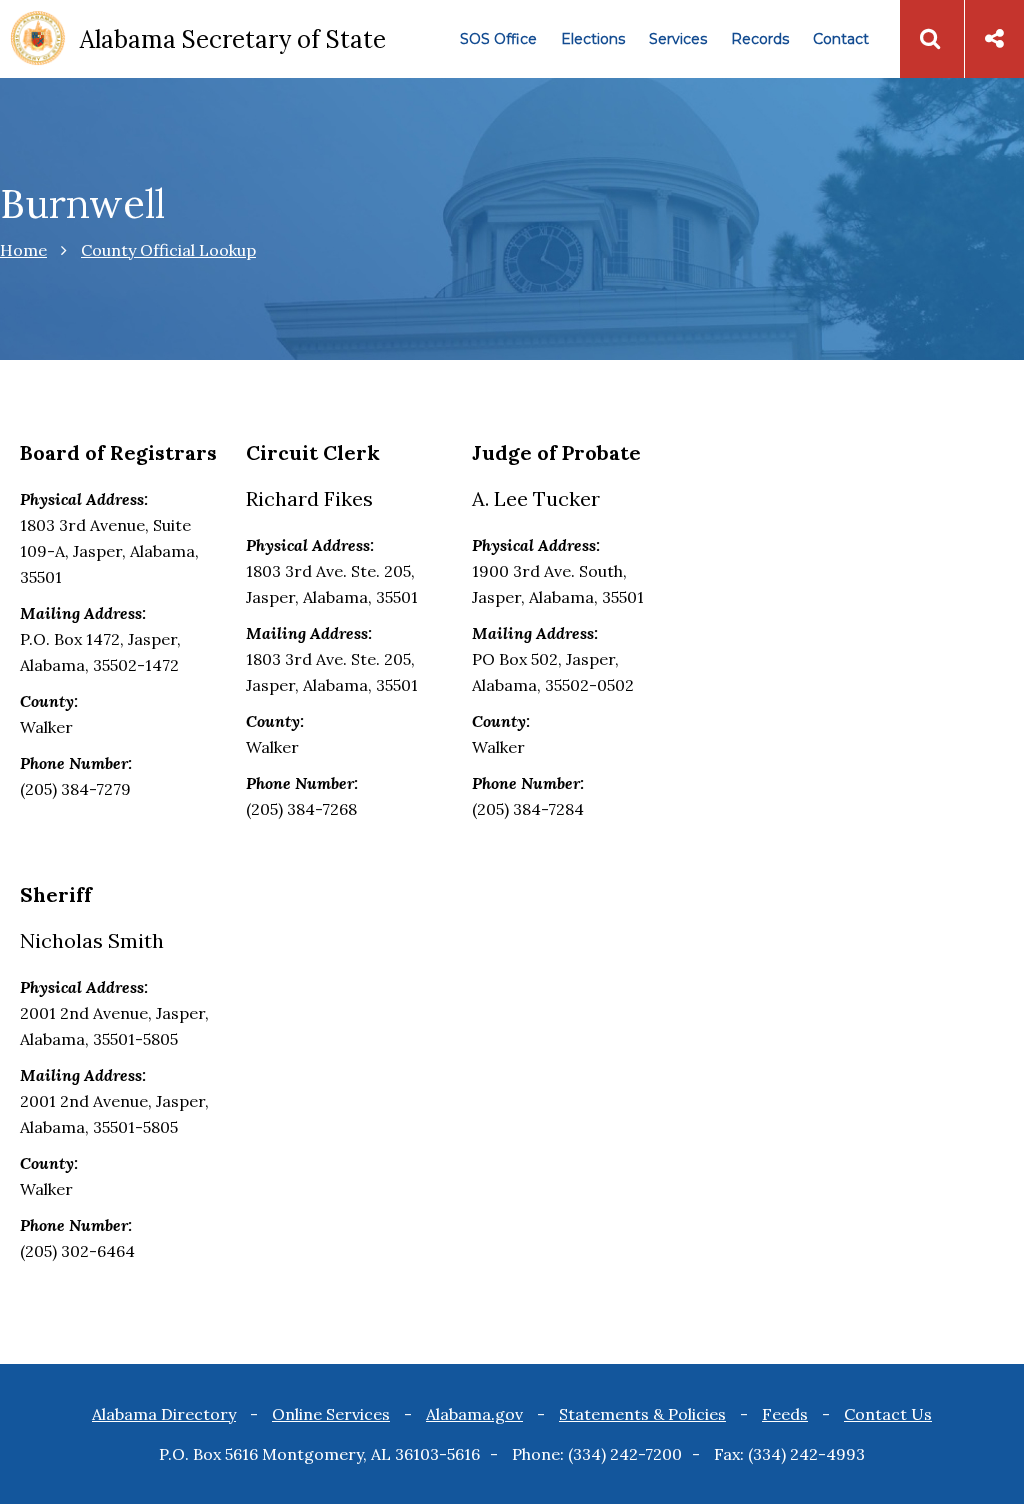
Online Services (331, 1414)
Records (760, 39)
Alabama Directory (164, 1414)
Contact (841, 39)
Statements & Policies (642, 1414)
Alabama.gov (474, 1414)
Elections (593, 39)
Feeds (785, 1414)
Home (23, 250)
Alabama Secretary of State (233, 39)
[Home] (38, 40)
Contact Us (888, 1414)
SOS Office (498, 39)
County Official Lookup (168, 250)
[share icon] (994, 39)
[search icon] (930, 39)
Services (678, 39)
